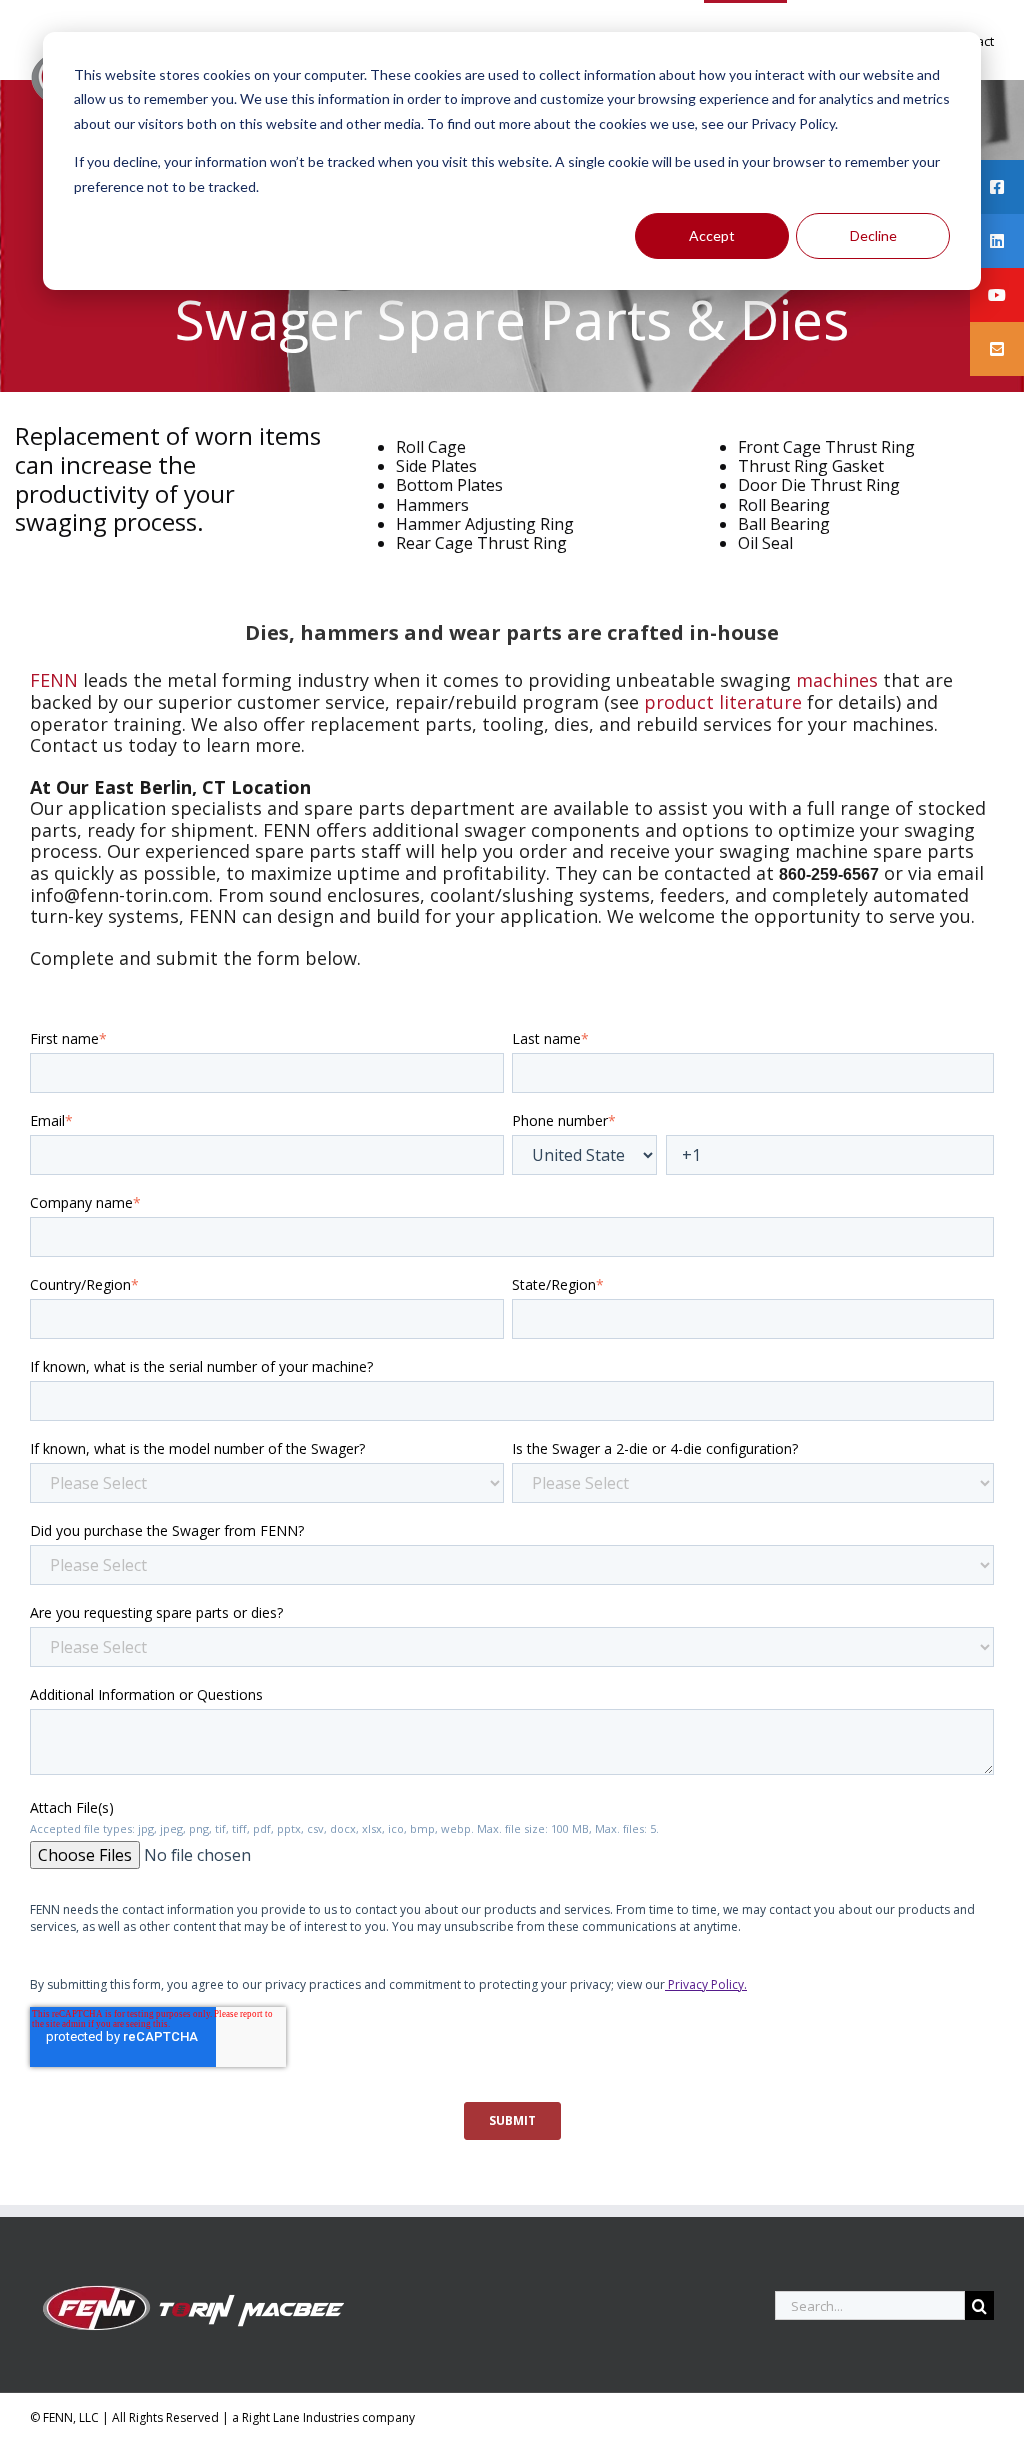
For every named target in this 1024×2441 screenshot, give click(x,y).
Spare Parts (524, 318)
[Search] (979, 2305)
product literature (723, 702)
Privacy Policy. (706, 1984)
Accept (712, 235)
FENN (54, 680)
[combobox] (870, 2305)
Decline (873, 235)
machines (837, 680)
